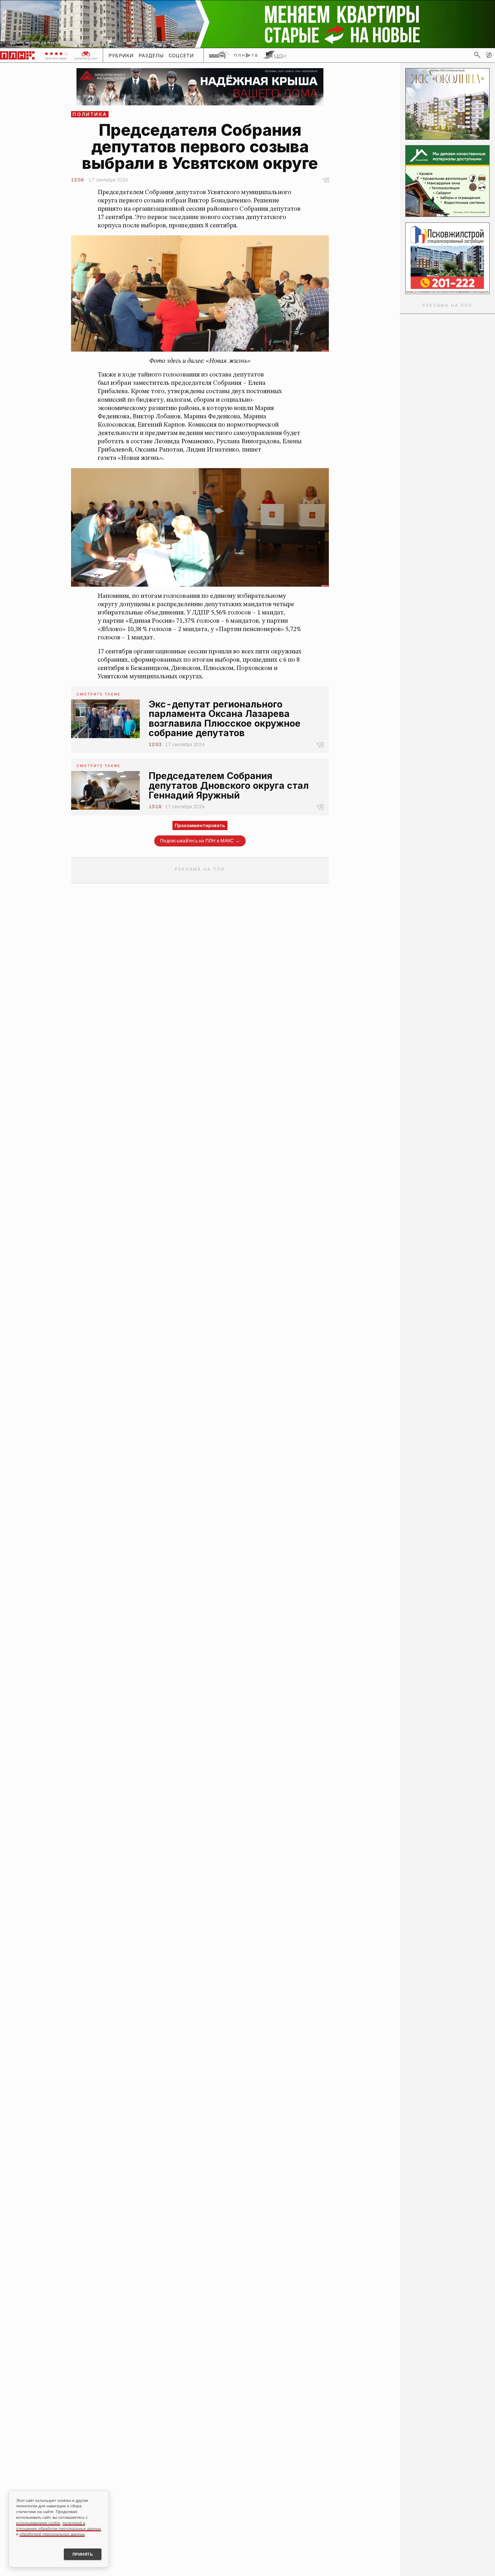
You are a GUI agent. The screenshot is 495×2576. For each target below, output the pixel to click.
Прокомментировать (200, 825)
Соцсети (181, 55)
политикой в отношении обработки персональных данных (59, 2526)
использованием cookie (38, 2523)
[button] (489, 55)
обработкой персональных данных (52, 2534)
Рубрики (121, 55)
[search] (477, 55)
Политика (90, 114)
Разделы (151, 55)
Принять (83, 2554)
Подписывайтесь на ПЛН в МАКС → (200, 841)
